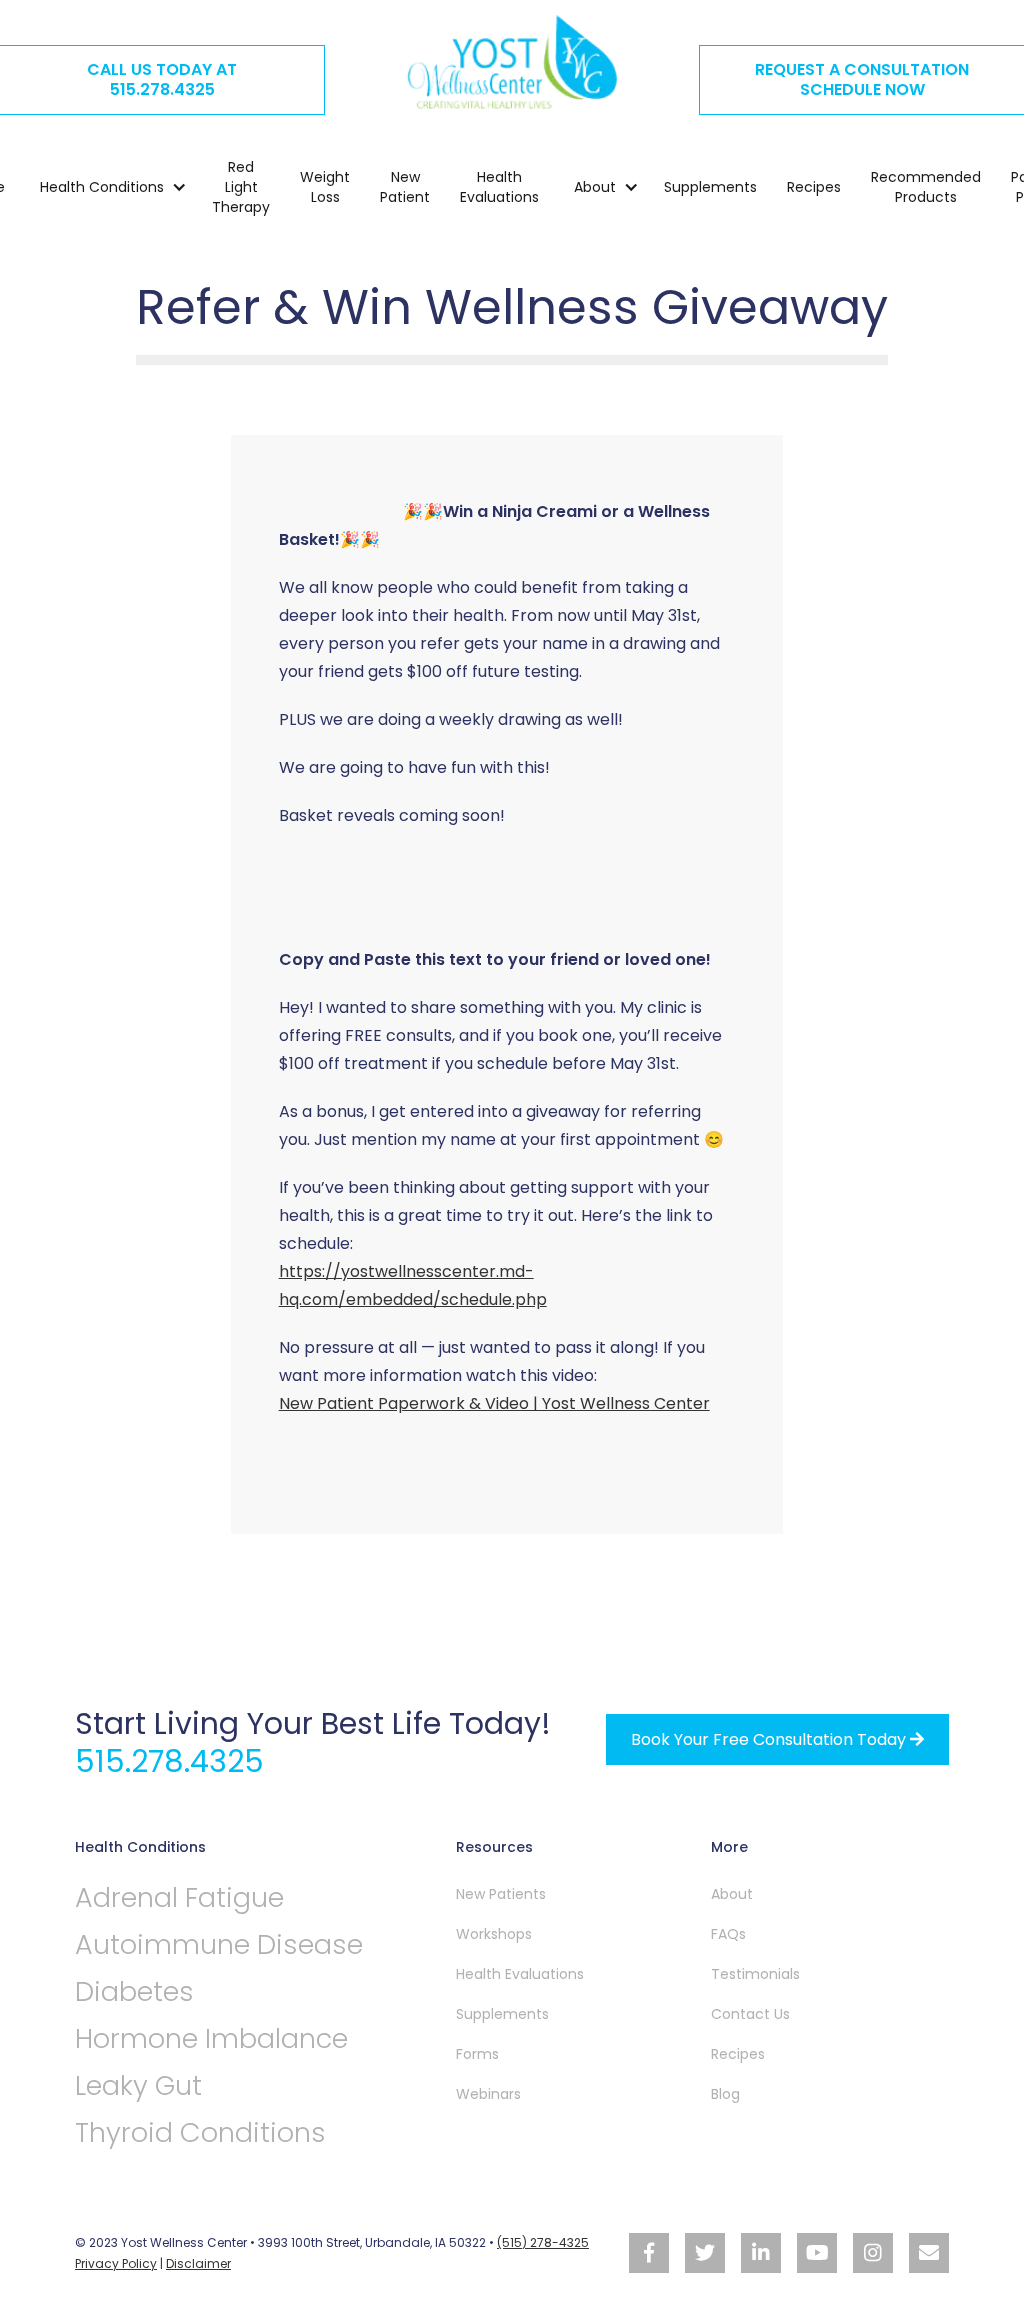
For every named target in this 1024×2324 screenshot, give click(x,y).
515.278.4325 (169, 1761)
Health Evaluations (499, 187)
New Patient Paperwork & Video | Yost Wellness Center (494, 1403)
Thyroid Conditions (200, 2132)
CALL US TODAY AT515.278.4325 (162, 79)
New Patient (405, 187)
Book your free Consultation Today (777, 1739)
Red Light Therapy (241, 187)
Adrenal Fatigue (179, 1897)
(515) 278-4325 (543, 2242)
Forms (477, 2054)
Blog (725, 2094)
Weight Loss (325, 187)
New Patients (501, 1894)
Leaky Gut (138, 2085)
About (732, 1894)
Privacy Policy (116, 2263)
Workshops (494, 1934)
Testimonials (755, 1974)
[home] (512, 62)
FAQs (728, 1934)
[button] (103, 187)
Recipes (814, 187)
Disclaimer (198, 2263)
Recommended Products (926, 187)
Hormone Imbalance (211, 2038)
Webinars (488, 2094)
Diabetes (134, 1991)
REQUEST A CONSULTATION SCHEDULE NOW (862, 79)
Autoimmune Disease (219, 1944)
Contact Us (750, 2014)
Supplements (710, 187)
